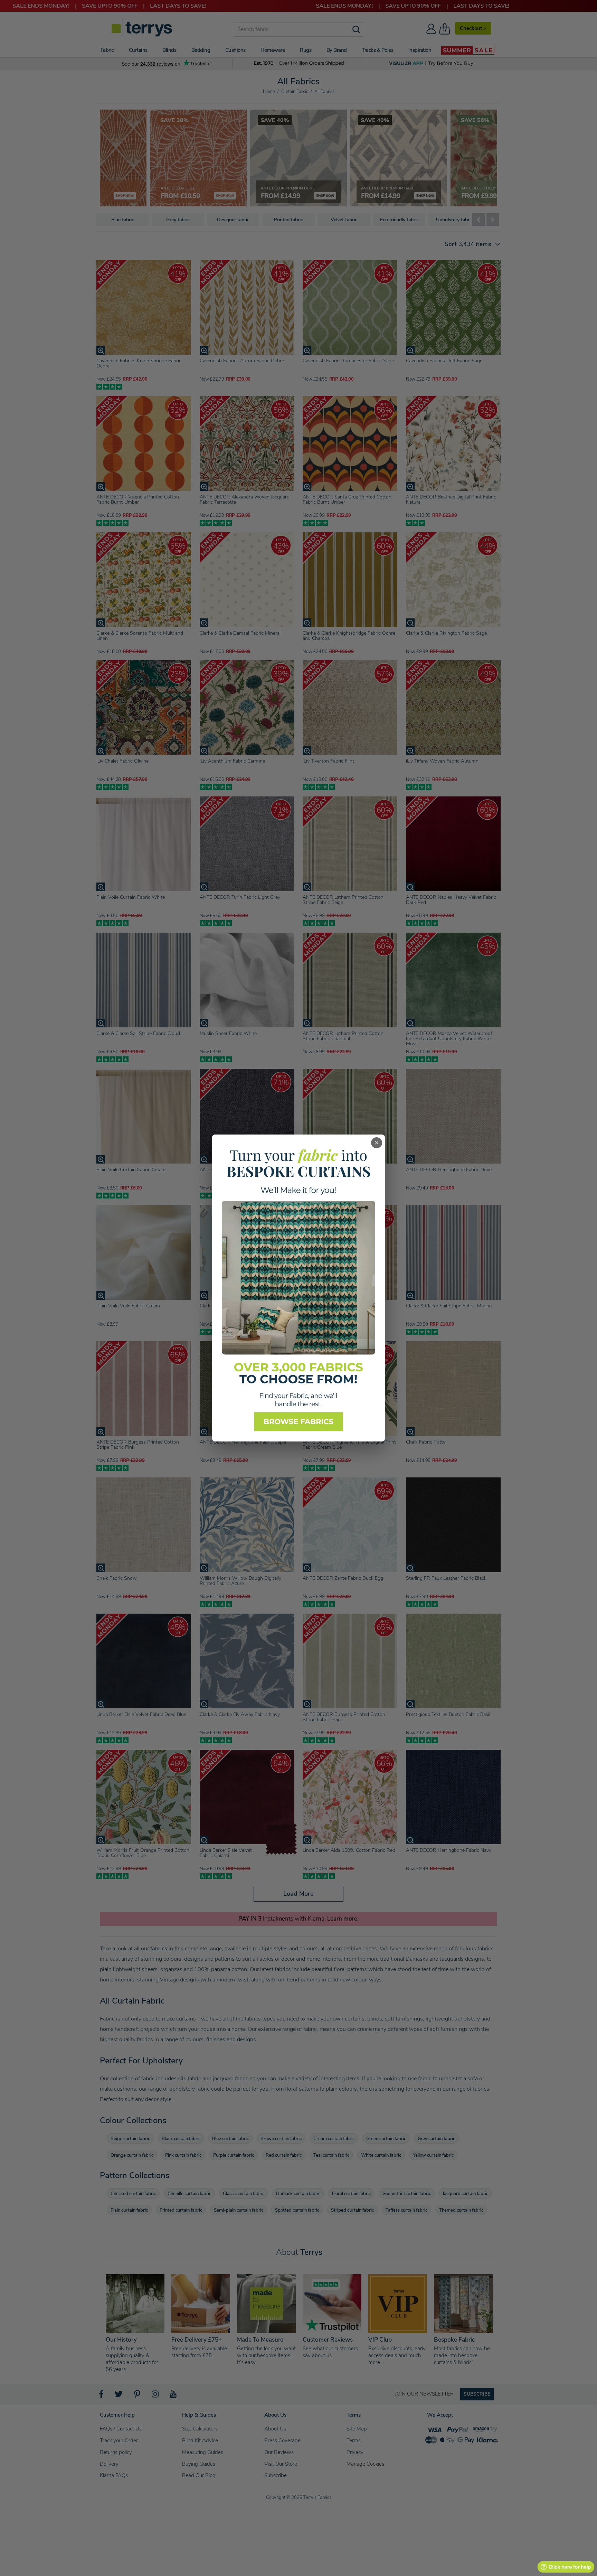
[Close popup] (377, 1143)
